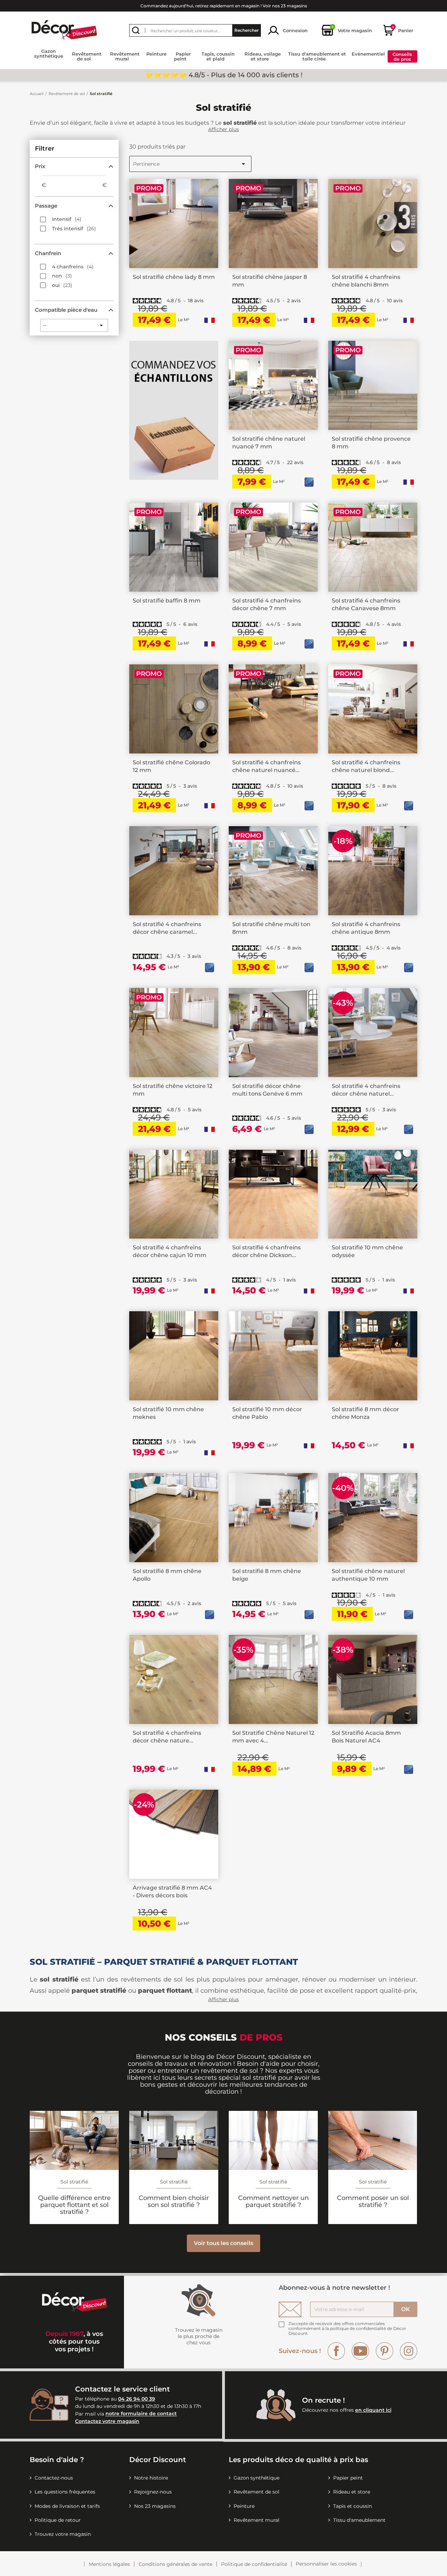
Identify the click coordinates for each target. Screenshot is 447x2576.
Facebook (336, 2351)
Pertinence (190, 164)
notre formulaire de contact (141, 2414)
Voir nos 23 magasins (285, 6)
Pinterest (384, 2351)
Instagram (409, 2351)
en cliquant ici (373, 2410)
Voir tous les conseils (223, 2243)
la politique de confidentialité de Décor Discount (347, 2331)
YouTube (360, 2351)
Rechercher (247, 30)
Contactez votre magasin (107, 2421)
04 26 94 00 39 (137, 2399)
